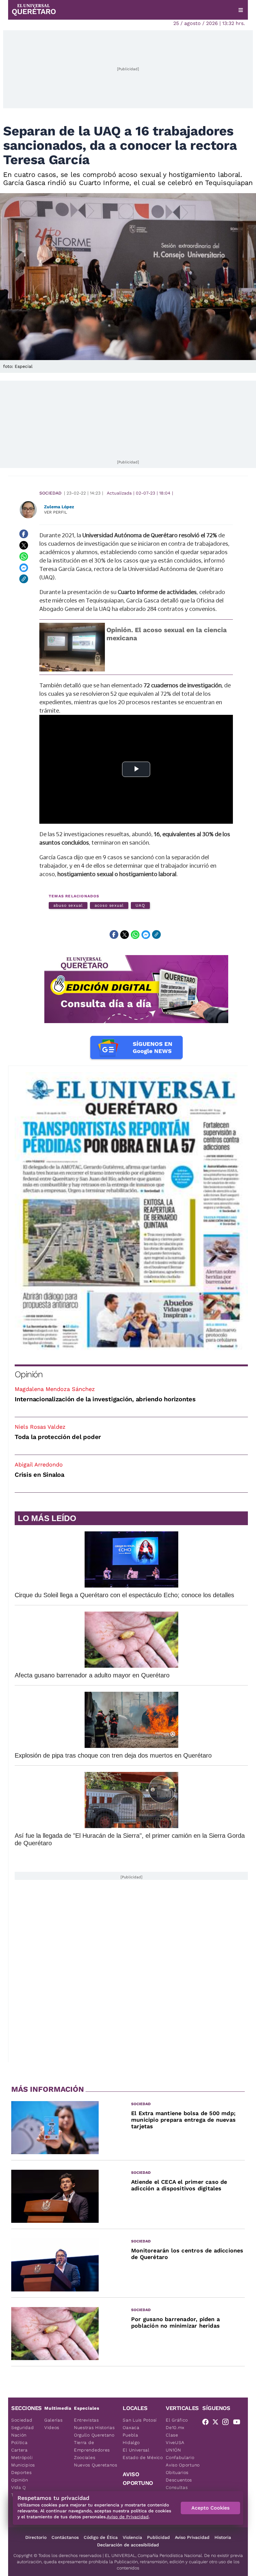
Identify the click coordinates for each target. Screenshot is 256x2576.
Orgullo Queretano (94, 2435)
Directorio (36, 2537)
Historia (223, 2537)
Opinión (29, 1374)
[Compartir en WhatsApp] (24, 556)
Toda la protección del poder (58, 1437)
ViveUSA (175, 2442)
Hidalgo (131, 2442)
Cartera (20, 2450)
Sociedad (50, 493)
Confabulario (180, 2457)
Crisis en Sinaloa (39, 1475)
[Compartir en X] (24, 545)
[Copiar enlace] (24, 579)
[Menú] (241, 10)
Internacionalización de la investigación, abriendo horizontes (105, 1399)
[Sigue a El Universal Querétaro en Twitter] (217, 2423)
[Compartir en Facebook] (24, 534)
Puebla (130, 2435)
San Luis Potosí (140, 2420)
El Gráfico (177, 2420)
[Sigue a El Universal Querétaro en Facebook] (207, 2423)
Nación (19, 2435)
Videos (52, 2427)
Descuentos (179, 2480)
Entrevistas (86, 2420)
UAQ (140, 905)
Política (20, 2442)
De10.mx (175, 2427)
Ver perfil (56, 512)
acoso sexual (109, 905)
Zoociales (85, 2457)
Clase (172, 2435)
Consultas (177, 2487)
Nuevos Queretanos (96, 2465)
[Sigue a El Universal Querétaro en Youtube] (239, 2423)
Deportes (22, 2472)
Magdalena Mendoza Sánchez (55, 1389)
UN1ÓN (173, 2450)
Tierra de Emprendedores (92, 2446)
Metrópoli (22, 2457)
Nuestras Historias (94, 2427)
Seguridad (22, 2427)
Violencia (132, 2537)
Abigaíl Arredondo (39, 1464)
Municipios (23, 2465)
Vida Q (19, 2487)
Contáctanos (65, 2537)
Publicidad (158, 2537)
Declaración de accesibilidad (128, 2545)
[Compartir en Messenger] (24, 568)
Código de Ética (101, 2537)
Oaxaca (131, 2427)
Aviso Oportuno (183, 2465)
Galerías (54, 2420)
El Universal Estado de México (143, 2454)
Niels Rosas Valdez (40, 1427)
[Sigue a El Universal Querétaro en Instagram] (227, 2423)
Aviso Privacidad (192, 2537)
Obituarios (177, 2472)
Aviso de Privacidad (128, 2517)
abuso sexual (68, 905)
